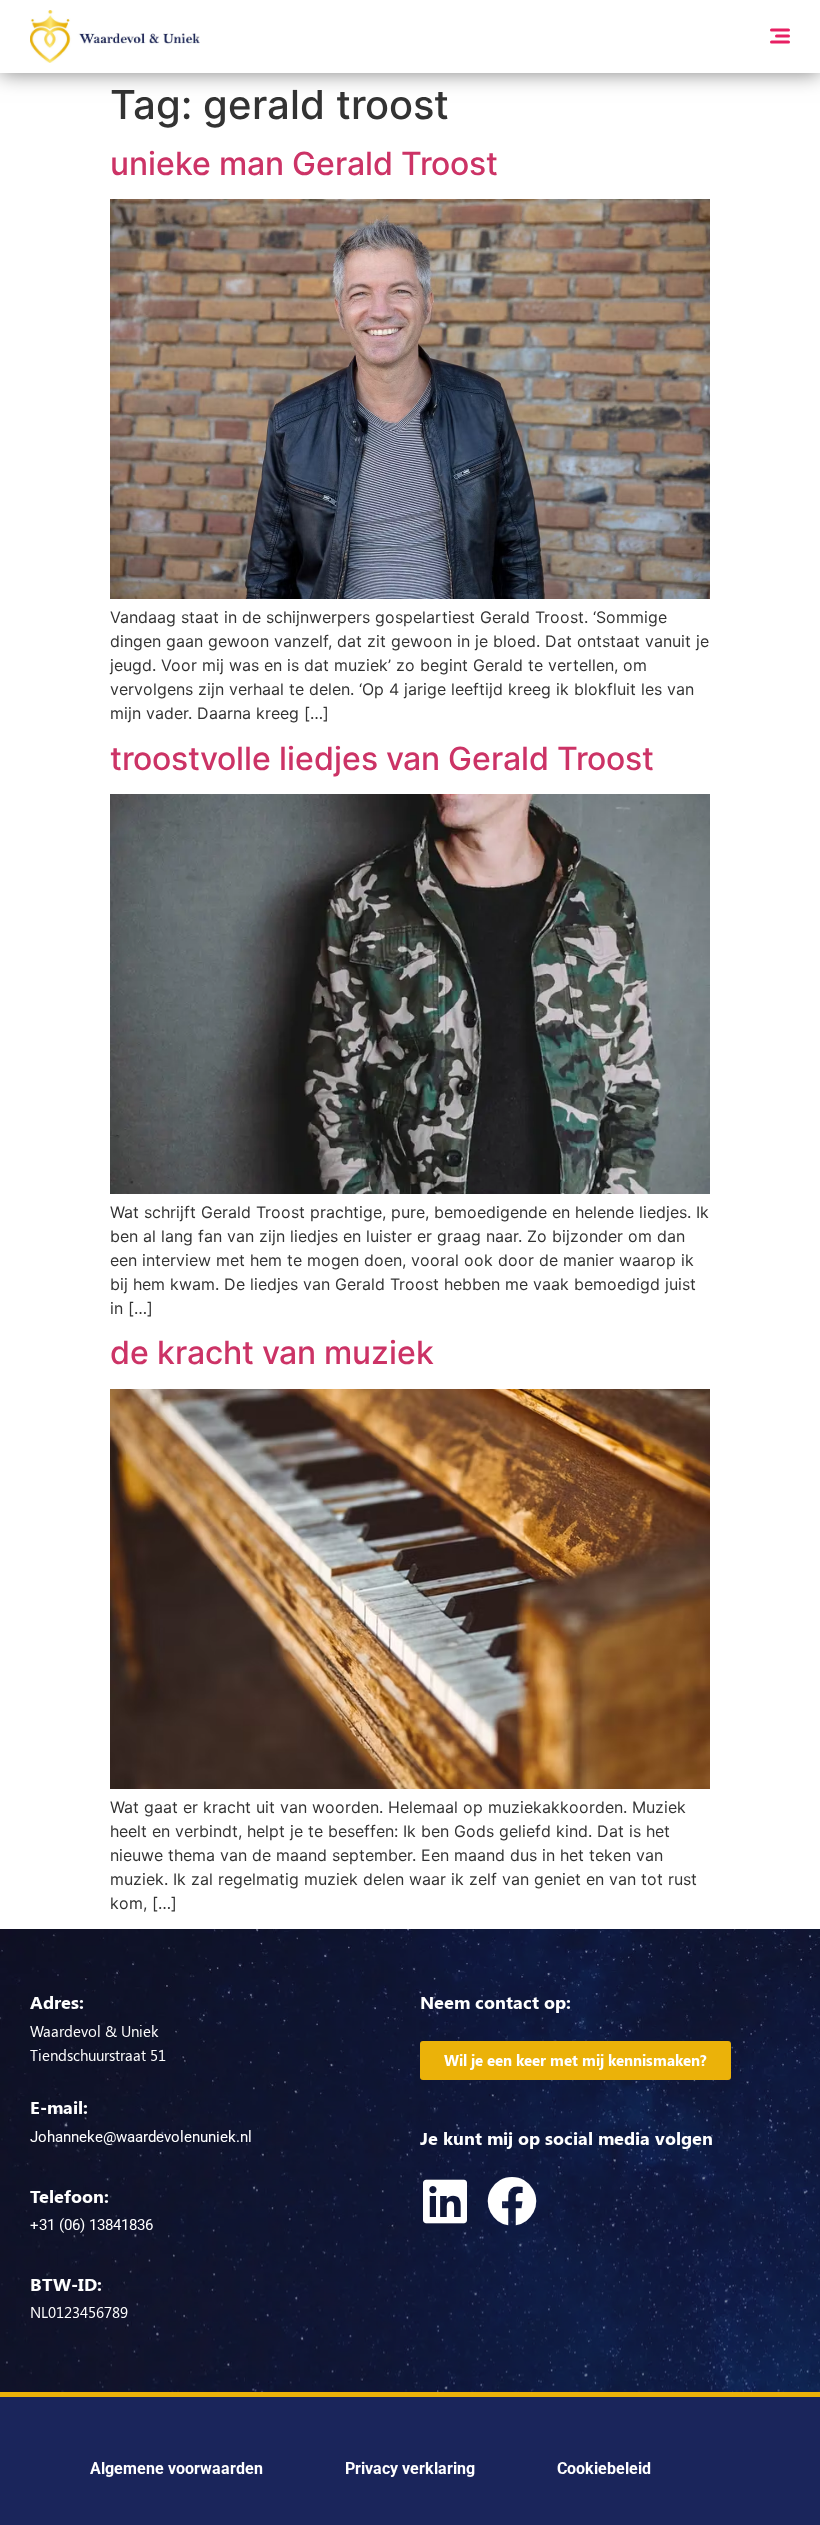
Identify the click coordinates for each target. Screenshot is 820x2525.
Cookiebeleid (604, 2468)
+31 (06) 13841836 (91, 2225)
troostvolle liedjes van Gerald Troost (382, 758)
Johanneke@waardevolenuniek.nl (141, 2137)
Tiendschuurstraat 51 (98, 2055)
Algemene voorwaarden (176, 2468)
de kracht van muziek (272, 1352)
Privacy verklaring (410, 2468)
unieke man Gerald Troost (304, 163)
